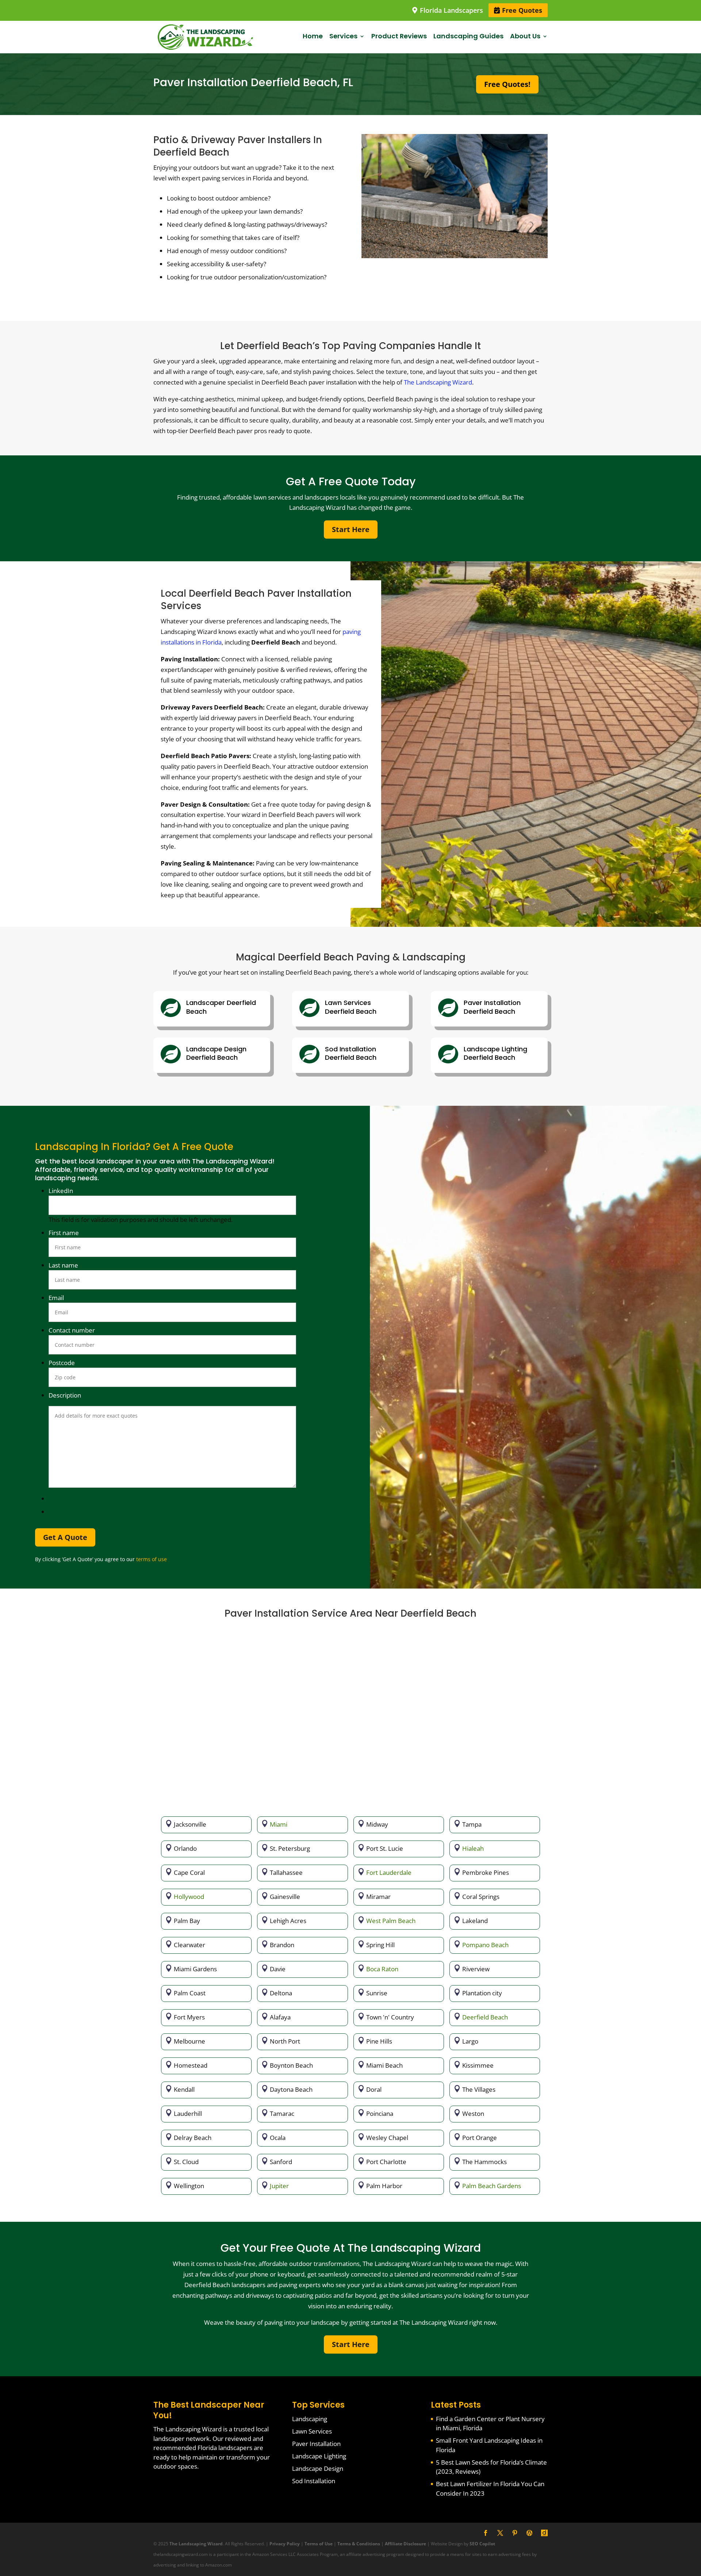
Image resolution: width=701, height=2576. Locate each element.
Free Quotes (521, 10)
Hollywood (189, 1897)
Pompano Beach (485, 1945)
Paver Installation (316, 2444)
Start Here (351, 529)
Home (313, 36)
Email (56, 1298)
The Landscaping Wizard (438, 382)
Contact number (72, 1330)
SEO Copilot (482, 2544)
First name (64, 1233)
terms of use (152, 1559)
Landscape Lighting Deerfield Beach (495, 1053)
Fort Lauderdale (389, 1872)
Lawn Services (312, 2431)
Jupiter (279, 2186)
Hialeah (473, 1848)
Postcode (62, 1363)
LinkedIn (61, 1191)
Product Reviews (399, 36)
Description (65, 1395)
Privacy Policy (285, 2544)
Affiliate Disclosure (405, 2544)
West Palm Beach (391, 1921)
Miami (279, 1824)
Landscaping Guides (468, 36)
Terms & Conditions (359, 2544)
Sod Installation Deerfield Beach (351, 1053)
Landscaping (310, 2419)
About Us (525, 36)
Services (343, 36)
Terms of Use (319, 2544)
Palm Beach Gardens (492, 2186)
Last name (63, 1265)
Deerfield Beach (485, 2017)
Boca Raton (382, 1969)
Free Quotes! (507, 84)
